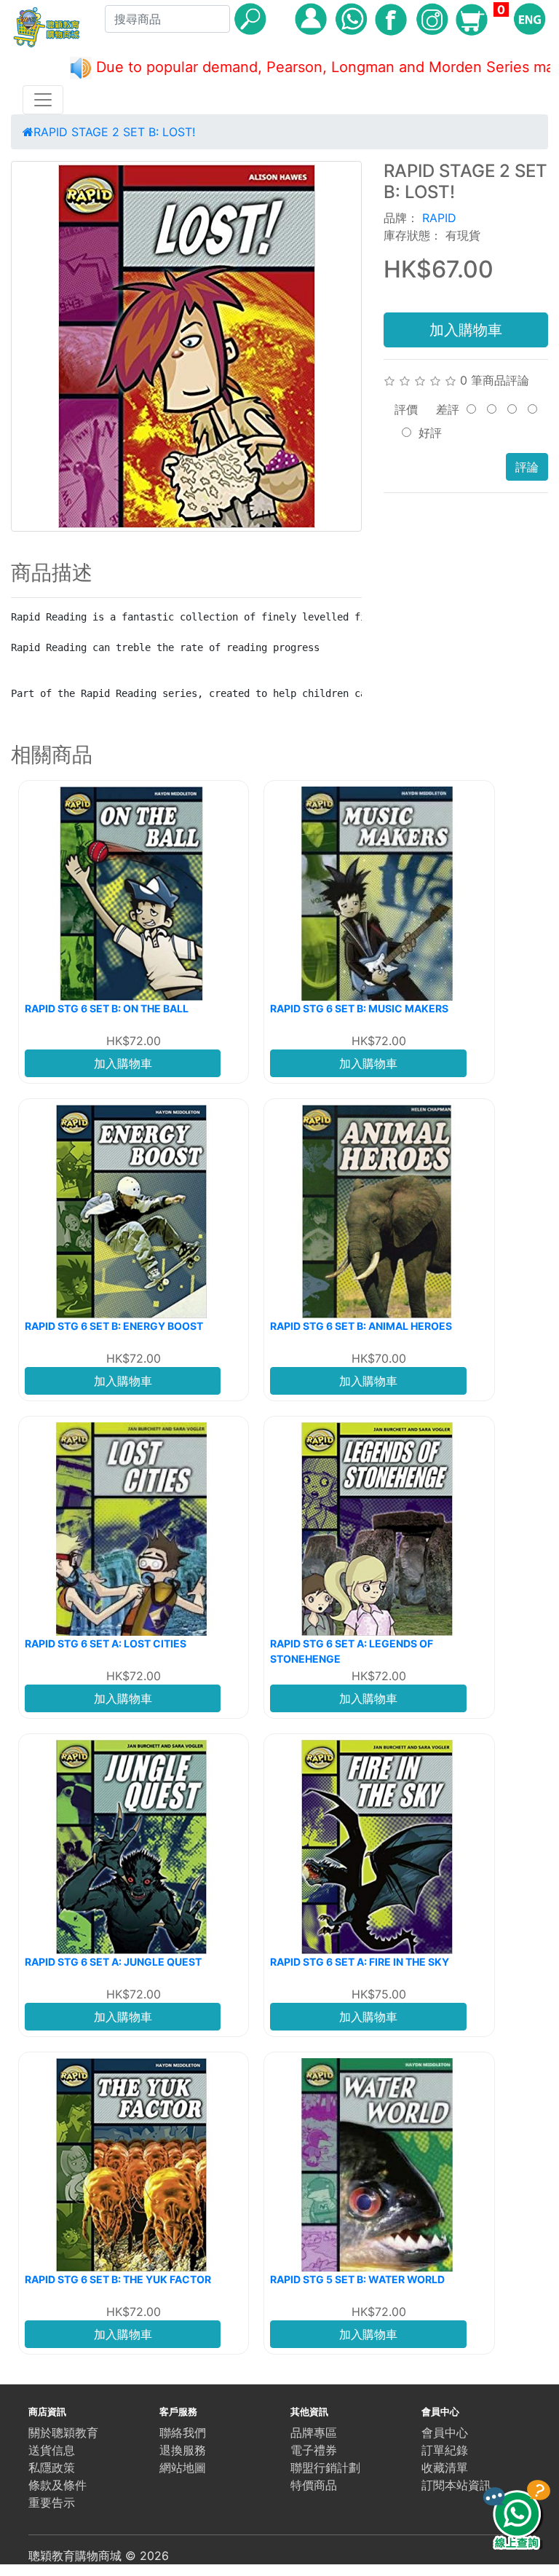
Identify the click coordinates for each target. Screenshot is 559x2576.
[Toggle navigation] (43, 100)
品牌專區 (314, 2433)
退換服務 (183, 2450)
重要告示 (52, 2502)
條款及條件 (58, 2485)
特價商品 (314, 2485)
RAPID (439, 218)
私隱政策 (52, 2467)
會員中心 (445, 2433)
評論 (527, 467)
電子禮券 (314, 2450)
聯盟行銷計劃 (325, 2467)
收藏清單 (445, 2467)
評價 (406, 409)
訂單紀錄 (445, 2450)
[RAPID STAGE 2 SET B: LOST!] (186, 346)
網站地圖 (183, 2467)
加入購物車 (466, 330)
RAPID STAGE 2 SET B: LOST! (114, 132)
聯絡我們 (183, 2433)
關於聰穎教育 (63, 2433)
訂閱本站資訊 (456, 2485)
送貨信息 (52, 2450)
